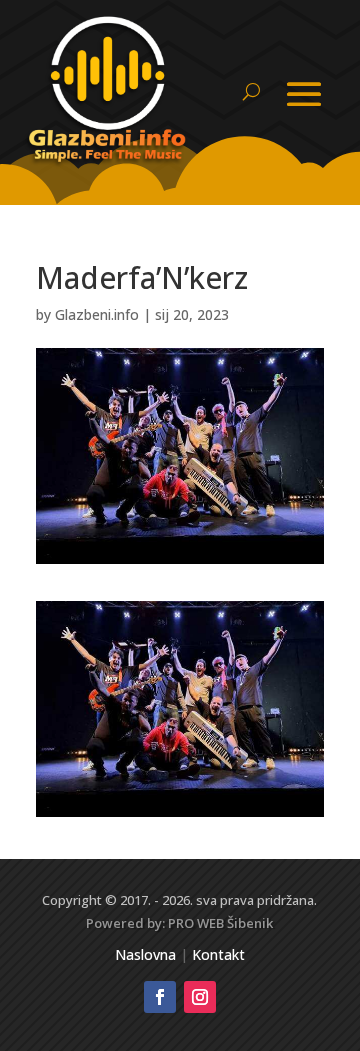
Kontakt (218, 954)
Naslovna (145, 954)
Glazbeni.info (97, 314)
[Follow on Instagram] (200, 997)
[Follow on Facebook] (160, 997)
